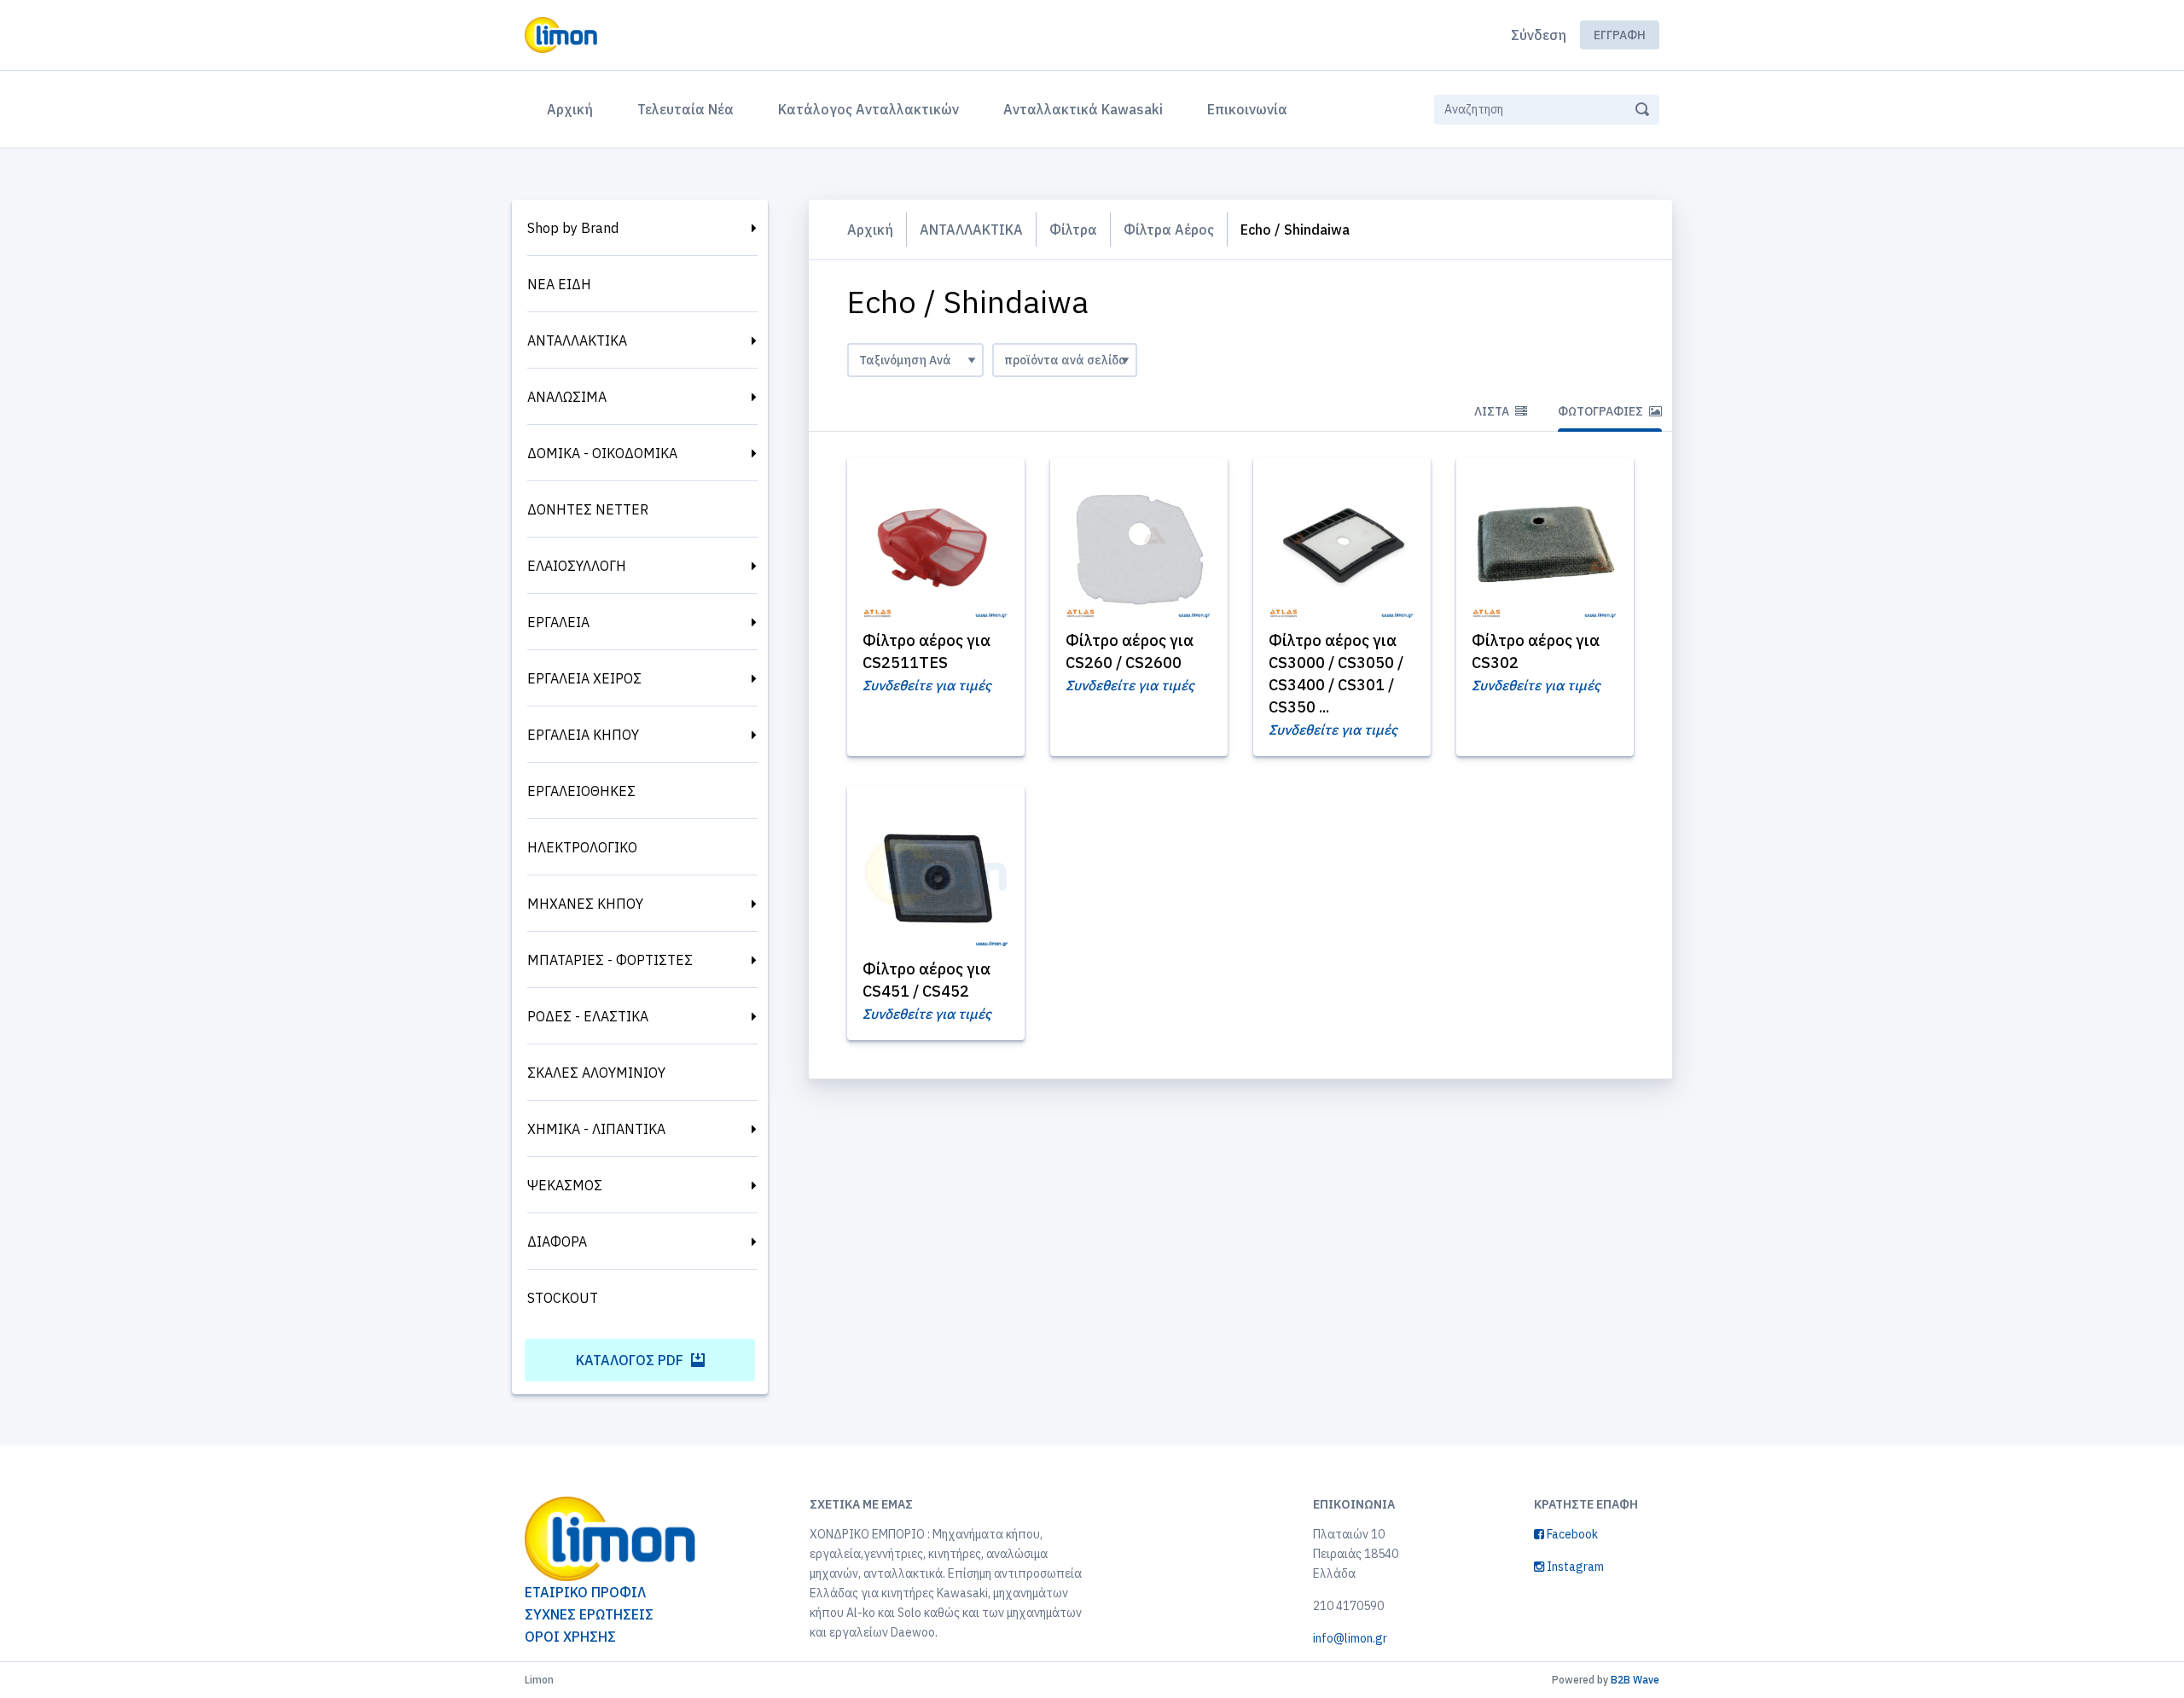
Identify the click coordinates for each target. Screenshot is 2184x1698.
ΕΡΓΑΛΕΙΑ (558, 622)
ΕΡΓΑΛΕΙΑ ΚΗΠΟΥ (583, 735)
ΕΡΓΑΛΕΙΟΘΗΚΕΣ (581, 791)
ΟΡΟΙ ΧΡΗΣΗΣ (570, 1637)
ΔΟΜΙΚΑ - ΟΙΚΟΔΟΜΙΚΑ (602, 453)
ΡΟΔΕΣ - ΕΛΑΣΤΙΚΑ (588, 1016)
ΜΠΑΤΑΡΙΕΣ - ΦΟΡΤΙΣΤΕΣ (610, 960)
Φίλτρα (1073, 230)
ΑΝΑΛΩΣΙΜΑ (567, 397)
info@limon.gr (1350, 1638)
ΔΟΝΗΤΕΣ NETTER (588, 509)
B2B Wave (1635, 1680)
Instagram (1574, 1567)
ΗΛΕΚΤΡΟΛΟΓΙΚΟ (582, 847)
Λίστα (1493, 411)
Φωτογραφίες (1602, 411)
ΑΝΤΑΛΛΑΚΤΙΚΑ (577, 340)
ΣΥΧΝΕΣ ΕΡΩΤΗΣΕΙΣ (589, 1614)
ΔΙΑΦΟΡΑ (557, 1242)
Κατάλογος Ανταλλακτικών (868, 109)
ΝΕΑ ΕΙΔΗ (559, 284)
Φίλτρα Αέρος (1169, 230)
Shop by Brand (573, 228)
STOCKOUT (563, 1298)
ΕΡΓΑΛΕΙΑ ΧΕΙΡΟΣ (584, 678)
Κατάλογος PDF (631, 1360)
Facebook (1571, 1534)
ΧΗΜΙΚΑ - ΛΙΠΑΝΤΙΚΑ (596, 1129)
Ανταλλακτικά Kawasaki (1083, 109)
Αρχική (573, 109)
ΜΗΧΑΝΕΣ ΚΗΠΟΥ (585, 904)
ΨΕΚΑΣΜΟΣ (565, 1185)
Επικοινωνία (1247, 109)
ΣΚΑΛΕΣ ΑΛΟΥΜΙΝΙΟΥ (596, 1073)
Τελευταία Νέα (685, 109)
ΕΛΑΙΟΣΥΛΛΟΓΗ (577, 566)
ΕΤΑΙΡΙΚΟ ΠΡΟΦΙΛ (585, 1592)
